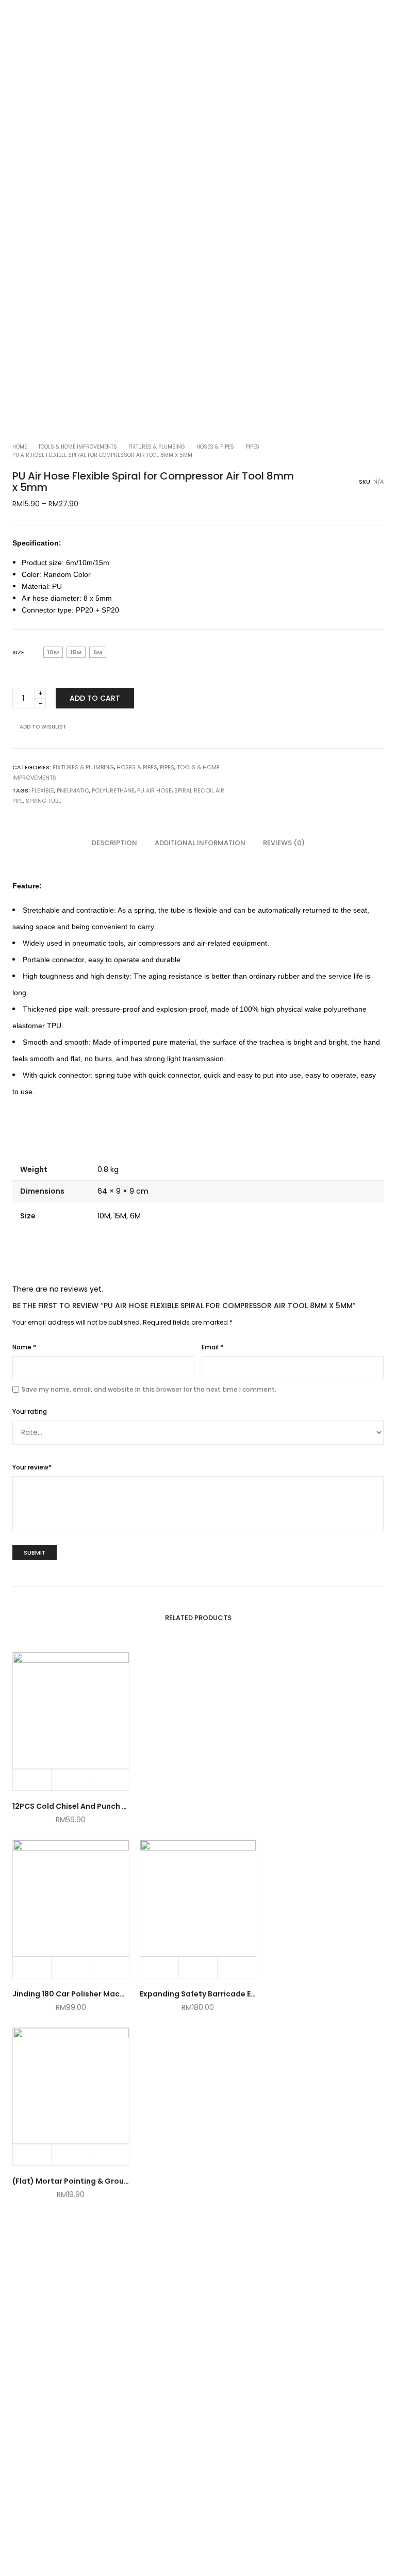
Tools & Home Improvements (78, 447)
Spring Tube (44, 801)
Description (114, 843)
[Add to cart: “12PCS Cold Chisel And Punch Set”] (32, 1780)
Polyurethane (113, 790)
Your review (32, 1467)
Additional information (200, 843)
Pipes (252, 447)
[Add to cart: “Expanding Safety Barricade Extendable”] (160, 1968)
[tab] (114, 843)
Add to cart (95, 698)
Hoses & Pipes (215, 447)
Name (24, 1347)
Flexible (43, 790)
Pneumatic (73, 790)
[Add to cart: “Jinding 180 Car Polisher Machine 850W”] (32, 1968)
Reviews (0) (284, 843)
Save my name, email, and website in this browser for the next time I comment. (149, 1389)
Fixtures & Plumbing (157, 447)
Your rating (30, 1411)
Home (20, 447)
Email (212, 1347)
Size (18, 652)
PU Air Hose (154, 790)
